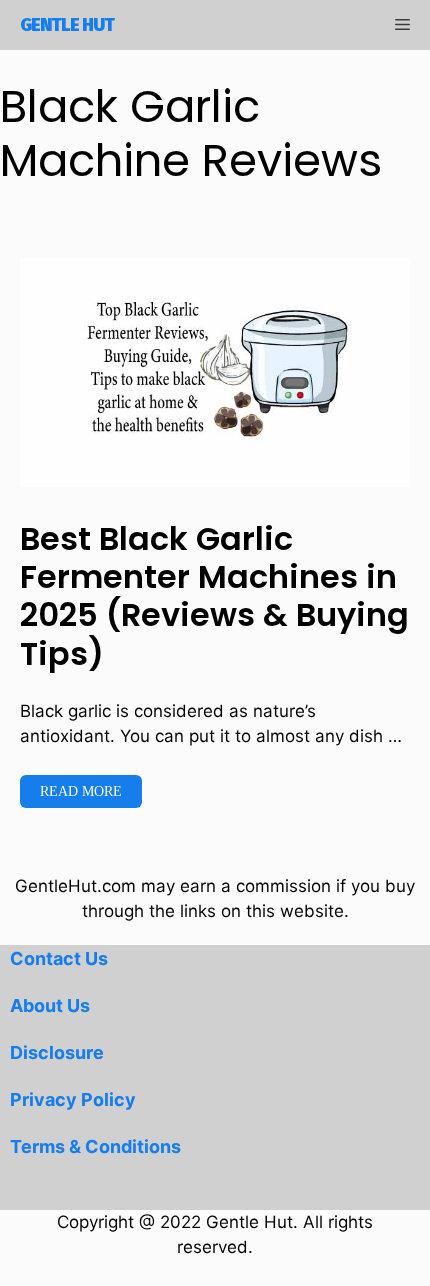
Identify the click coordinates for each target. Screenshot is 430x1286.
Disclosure (57, 1052)
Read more (81, 791)
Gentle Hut (67, 25)
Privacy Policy (73, 1099)
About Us (50, 1005)
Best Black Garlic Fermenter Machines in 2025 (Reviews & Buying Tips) (214, 596)
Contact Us (59, 958)
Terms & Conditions (95, 1146)
